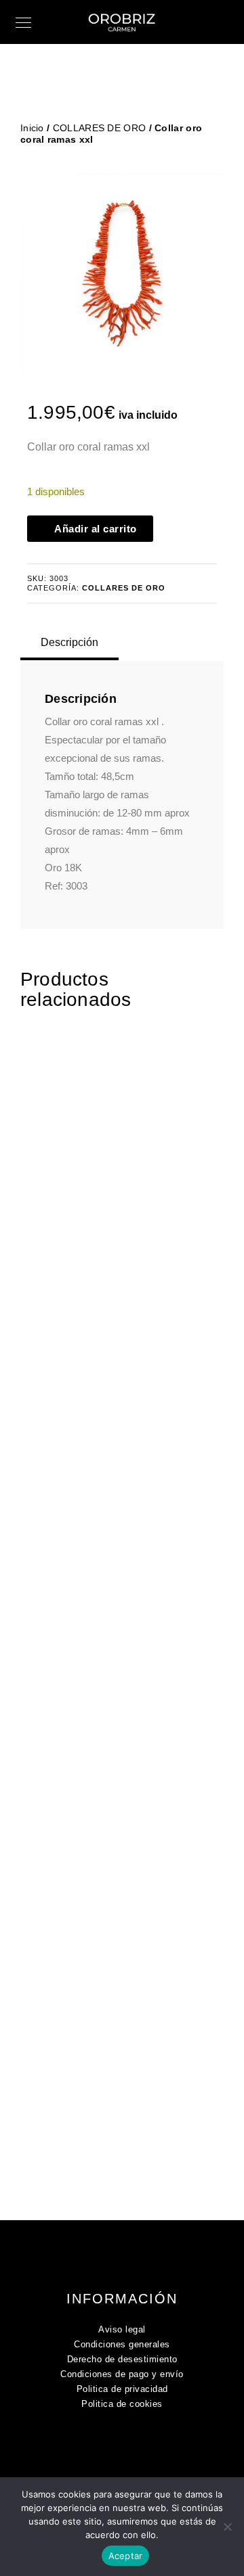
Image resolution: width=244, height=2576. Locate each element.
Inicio (32, 128)
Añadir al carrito (96, 529)
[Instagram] (140, 2449)
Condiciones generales (122, 2344)
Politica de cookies (122, 2404)
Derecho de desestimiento (122, 2359)
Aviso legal (122, 2329)
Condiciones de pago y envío (122, 2374)
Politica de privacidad (122, 2389)
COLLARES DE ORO (100, 128)
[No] (227, 2527)
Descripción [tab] (69, 642)
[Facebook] (114, 2449)
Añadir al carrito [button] (126, 1254)
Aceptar (126, 2556)
